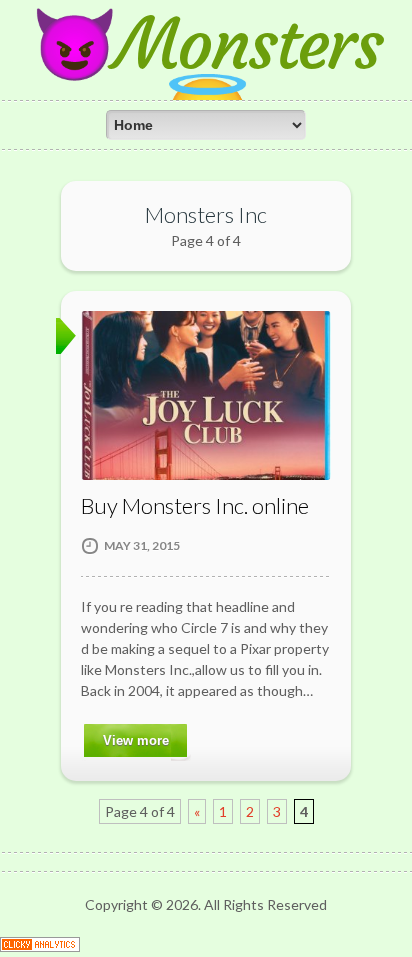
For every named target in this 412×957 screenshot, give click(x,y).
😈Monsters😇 (206, 79)
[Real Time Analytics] (40, 946)
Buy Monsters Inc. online (195, 505)
